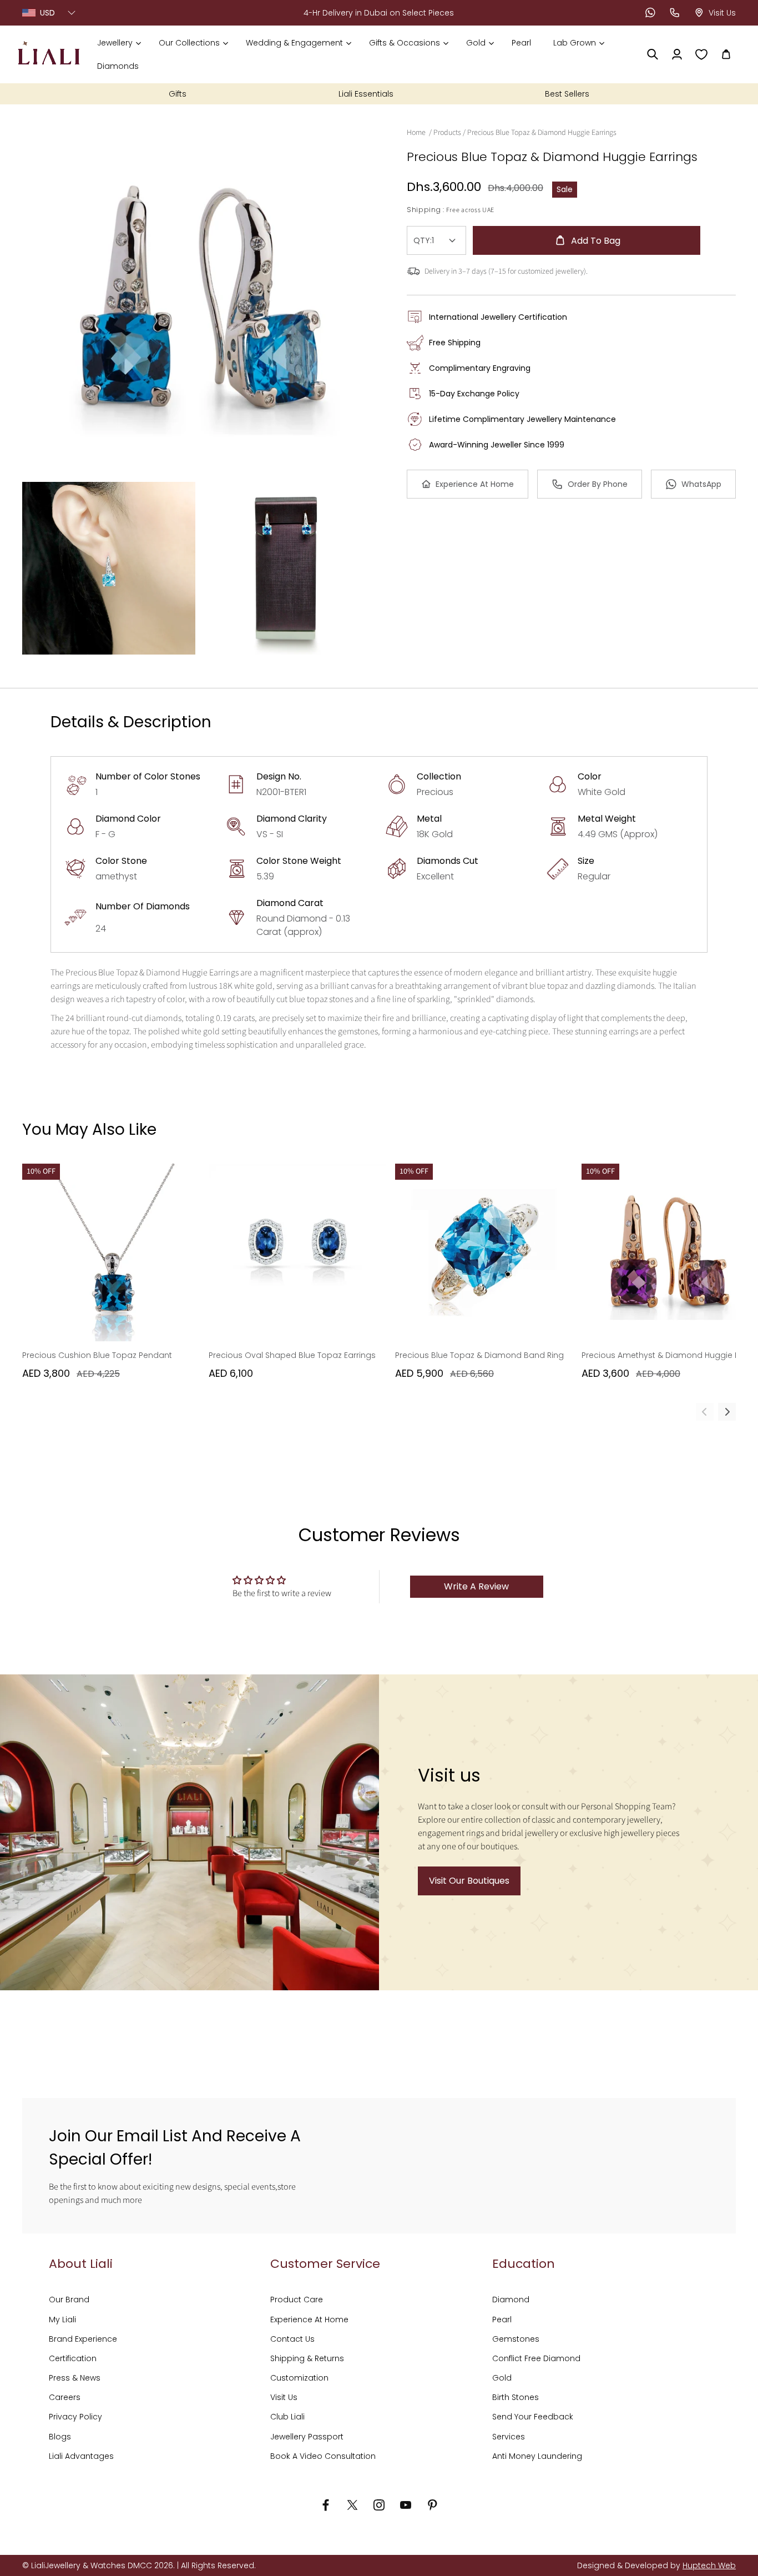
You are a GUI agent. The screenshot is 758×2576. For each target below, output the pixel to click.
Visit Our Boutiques (469, 1881)
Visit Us (284, 2397)
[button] (119, 43)
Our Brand (69, 2300)
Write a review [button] (476, 1586)
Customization (299, 2378)
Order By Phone (598, 484)
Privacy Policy (75, 2417)
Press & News (75, 2378)
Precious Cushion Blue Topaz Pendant (97, 1355)
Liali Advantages (81, 2456)
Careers (65, 2397)
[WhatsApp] (650, 13)
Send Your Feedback (533, 2417)
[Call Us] (675, 13)
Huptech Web (709, 2565)
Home (416, 133)
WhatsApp (701, 484)
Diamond (511, 2300)
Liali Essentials (366, 94)
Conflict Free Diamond (536, 2358)
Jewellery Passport (307, 2437)
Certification (73, 2358)
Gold (502, 2378)
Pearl (502, 2320)
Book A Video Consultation (323, 2456)
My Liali (62, 2320)
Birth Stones (516, 2397)
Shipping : (426, 210)
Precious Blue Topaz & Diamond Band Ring (479, 1355)
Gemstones (516, 2339)
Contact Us (292, 2339)
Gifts (178, 94)
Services (509, 2437)
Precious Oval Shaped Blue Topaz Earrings (292, 1355)
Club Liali (287, 2417)
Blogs (60, 2437)
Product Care (297, 2300)
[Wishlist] (701, 54)
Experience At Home (475, 484)
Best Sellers (567, 94)
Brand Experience (83, 2339)
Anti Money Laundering (537, 2456)
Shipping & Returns (307, 2358)
